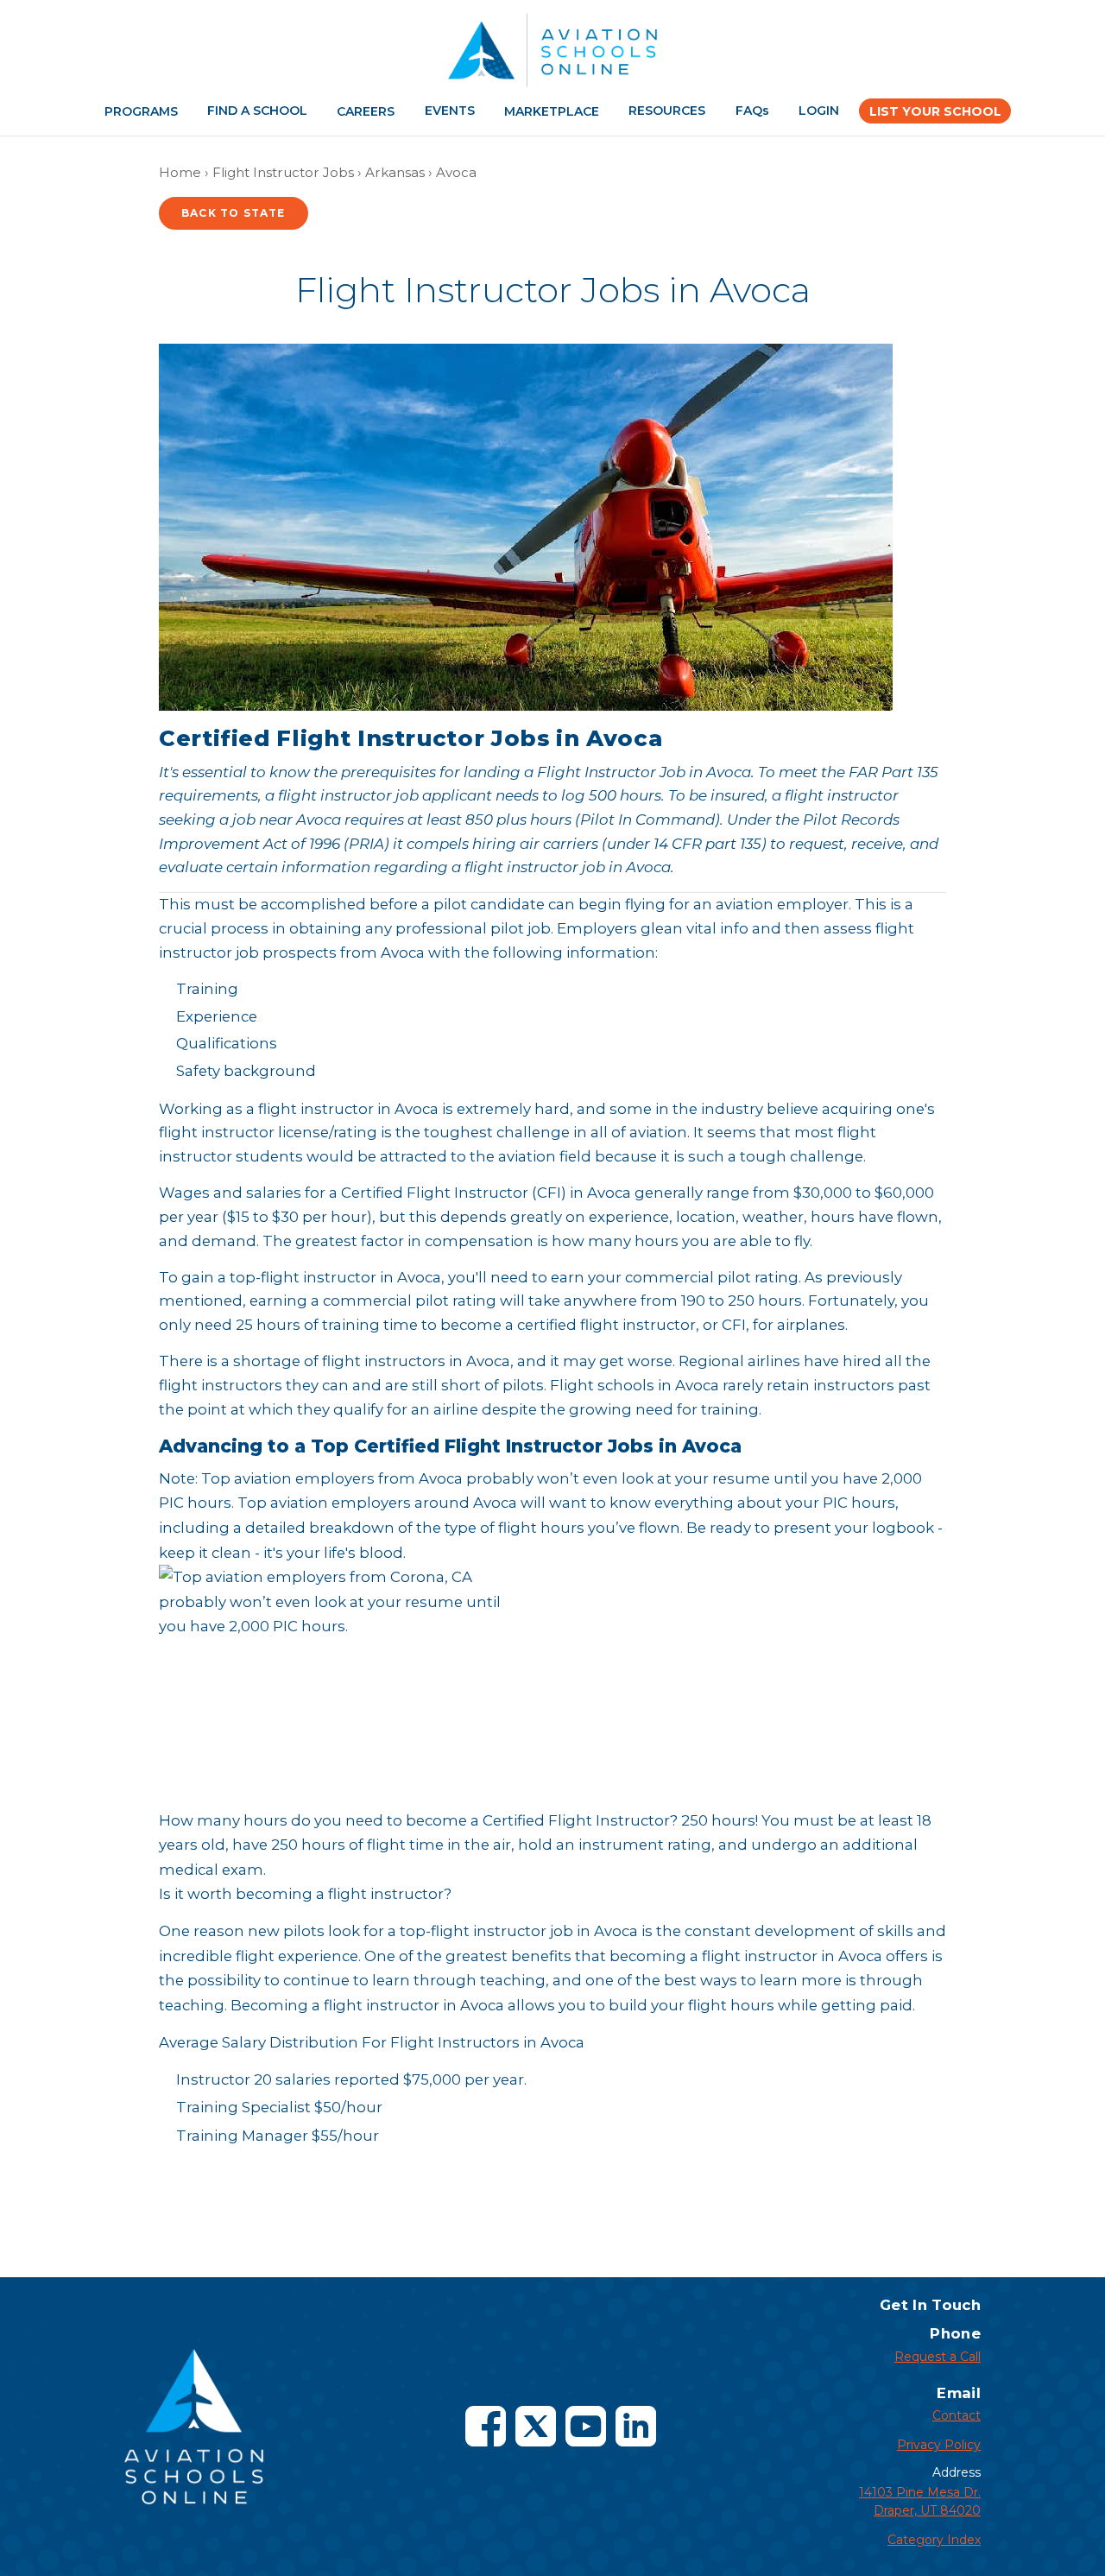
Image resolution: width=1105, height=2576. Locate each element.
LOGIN (819, 111)
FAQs (752, 111)
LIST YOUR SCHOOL (935, 111)
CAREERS (366, 111)
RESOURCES (667, 111)
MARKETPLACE (552, 111)
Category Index (934, 2540)
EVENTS (450, 111)
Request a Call (938, 2357)
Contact (957, 2415)
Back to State (234, 213)
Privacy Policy (939, 2445)
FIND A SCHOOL (257, 111)
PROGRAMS (141, 111)
